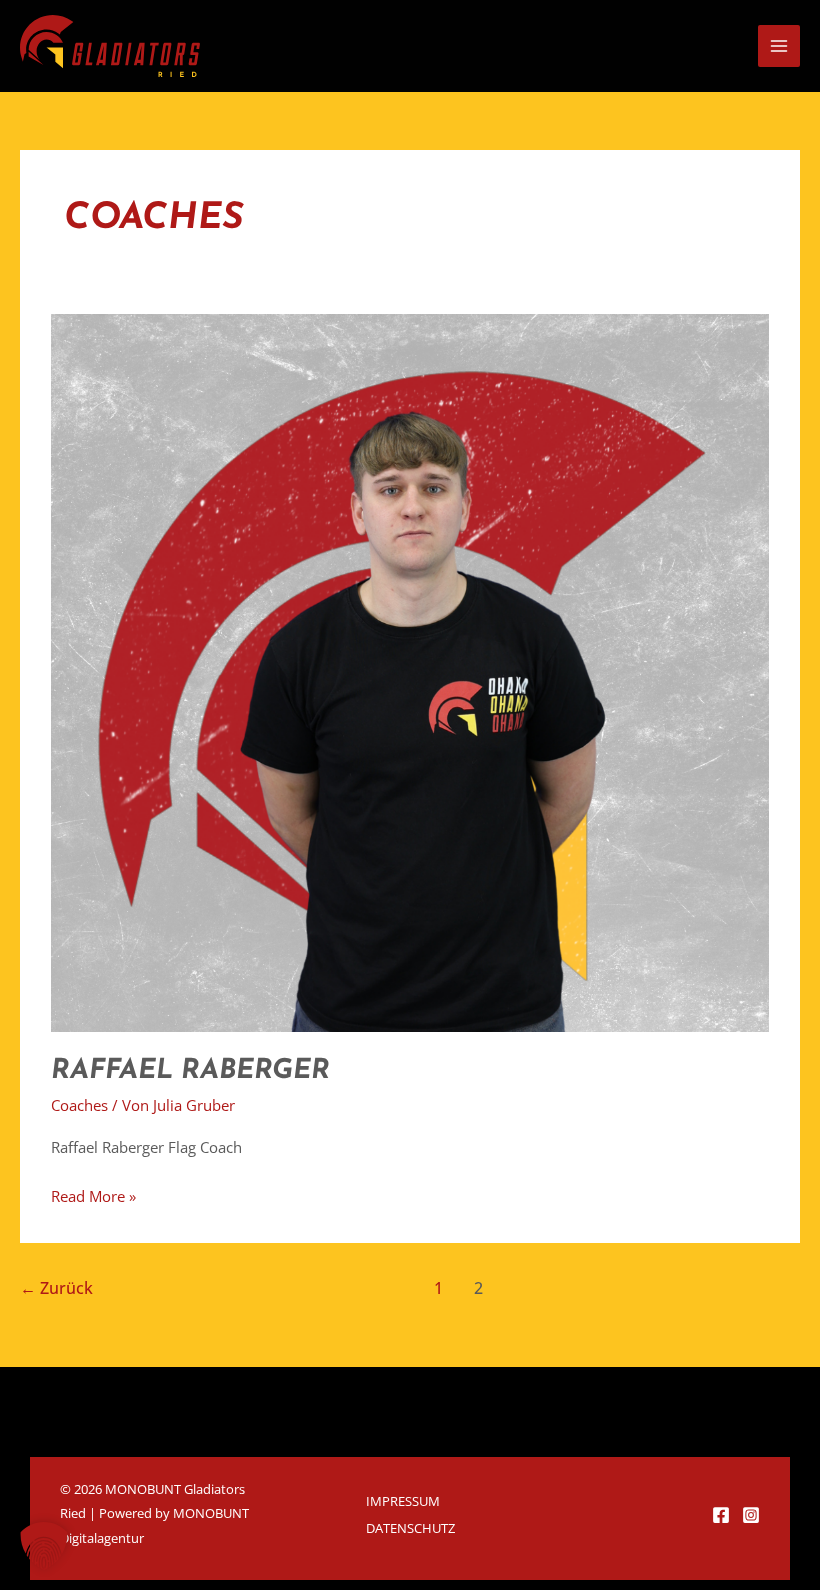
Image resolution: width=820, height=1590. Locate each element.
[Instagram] (751, 1515)
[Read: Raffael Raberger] (410, 671)
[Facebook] (721, 1515)
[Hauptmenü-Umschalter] (779, 46)
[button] (44, 1546)
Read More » (93, 1194)
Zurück (56, 1288)
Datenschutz (410, 1528)
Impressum (403, 1501)
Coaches (79, 1105)
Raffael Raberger (190, 1071)
